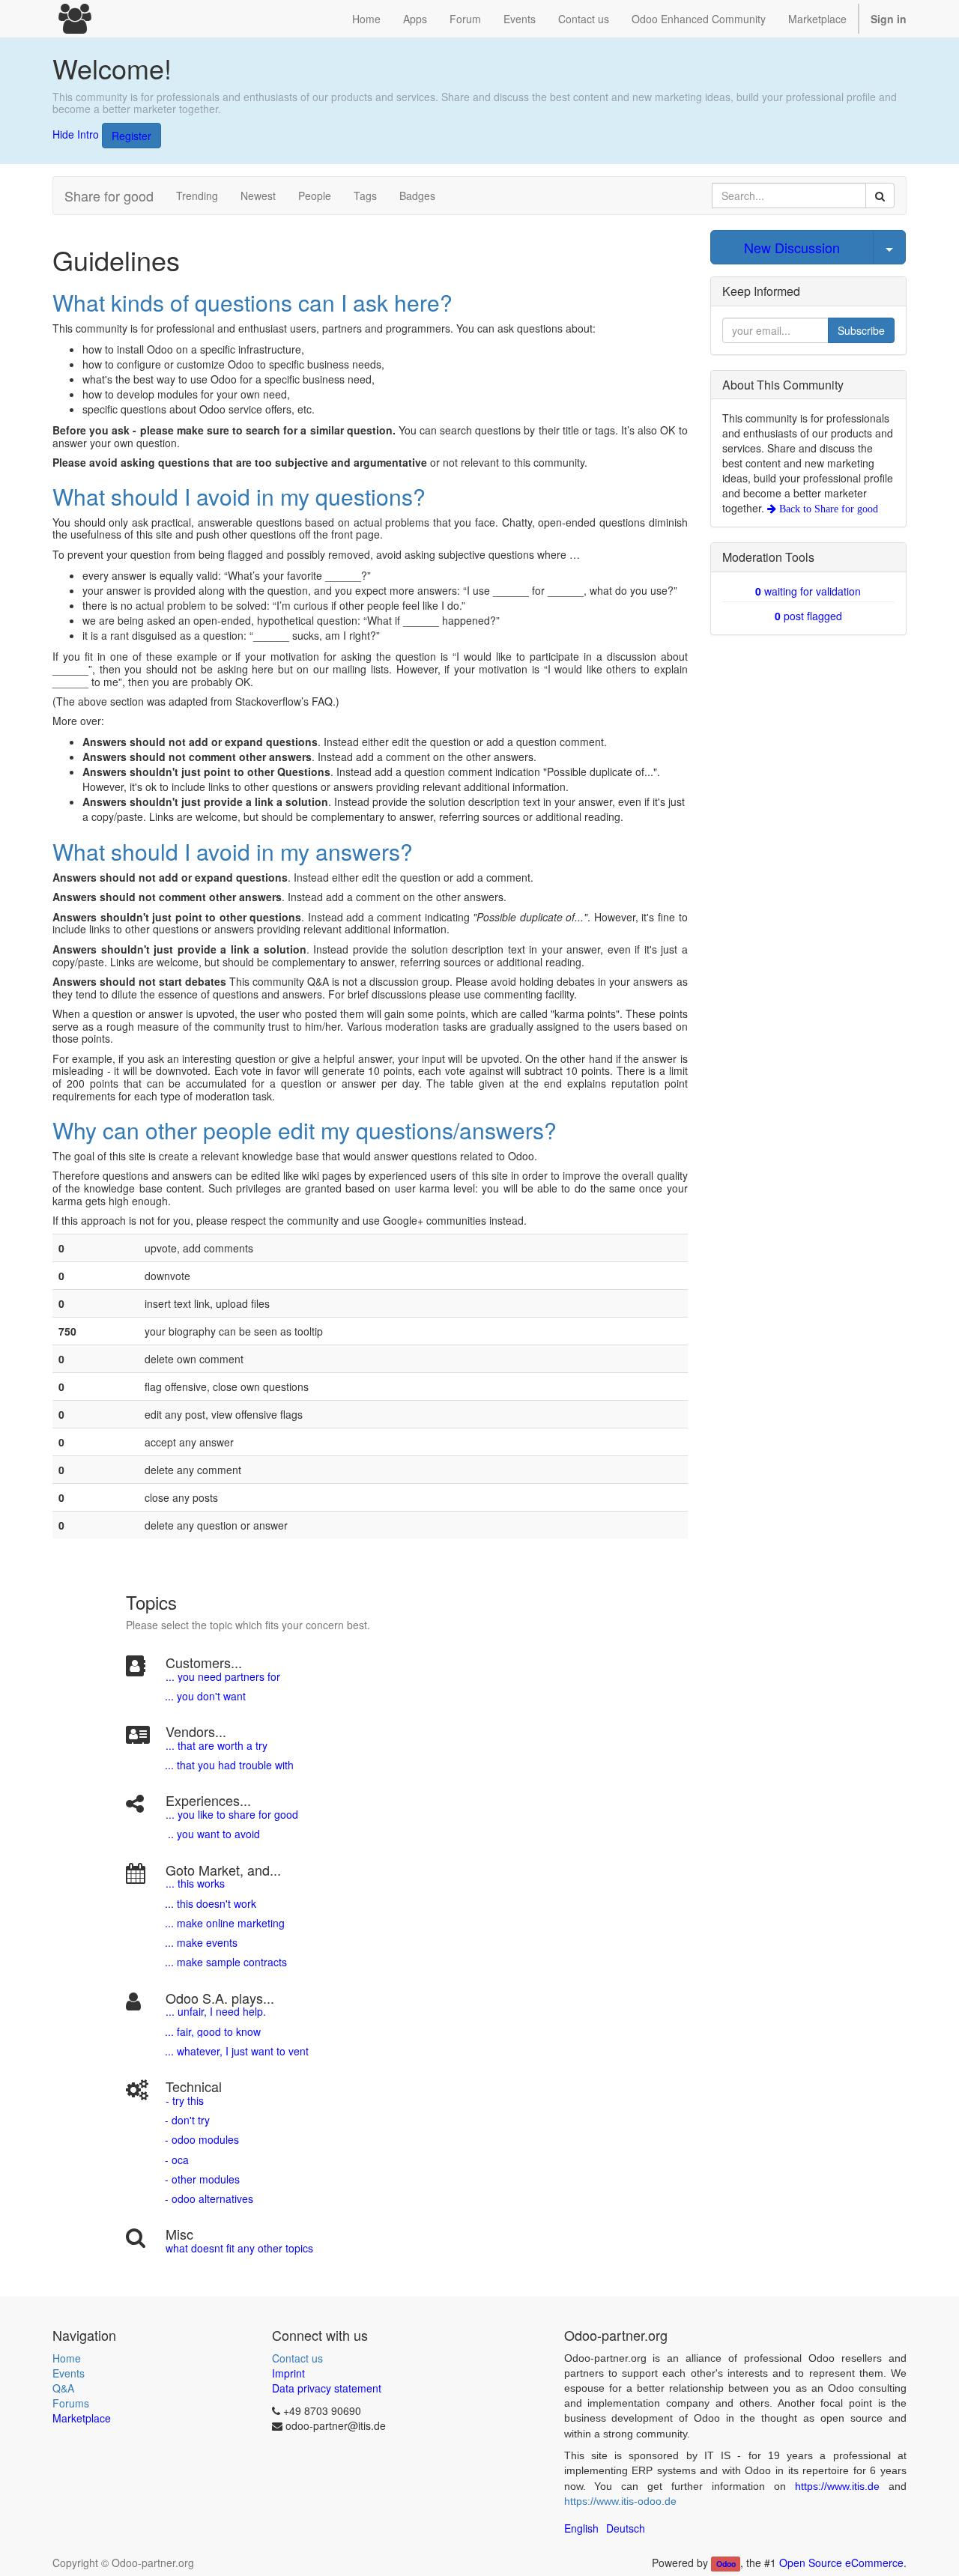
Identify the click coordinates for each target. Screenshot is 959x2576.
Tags (365, 196)
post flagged (808, 616)
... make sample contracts (226, 1962)
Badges (417, 196)
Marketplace (817, 19)
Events (69, 2373)
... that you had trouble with (228, 1765)
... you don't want (204, 1696)
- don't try (187, 2120)
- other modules (201, 2179)
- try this (185, 2100)
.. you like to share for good (233, 1814)
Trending (197, 196)
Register (131, 136)
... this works (195, 1883)
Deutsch (626, 2528)
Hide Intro (76, 133)
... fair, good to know (213, 2031)
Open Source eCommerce (841, 2563)
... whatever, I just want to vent (235, 2051)
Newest (258, 196)
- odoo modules (200, 2139)
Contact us (297, 2358)
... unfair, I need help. (216, 2011)
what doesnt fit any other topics (239, 2248)
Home (67, 2358)
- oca (177, 2160)
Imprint (288, 2373)
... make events (200, 1942)
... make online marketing (223, 1923)
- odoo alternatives (208, 2198)
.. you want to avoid (214, 1834)
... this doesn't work (211, 1903)
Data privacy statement (327, 2388)
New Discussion (792, 247)
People (315, 196)
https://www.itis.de (837, 2486)
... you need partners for (223, 1676)
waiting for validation (808, 591)
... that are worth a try (217, 1745)
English (581, 2528)
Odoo (726, 2564)
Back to (827, 509)
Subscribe (861, 330)
